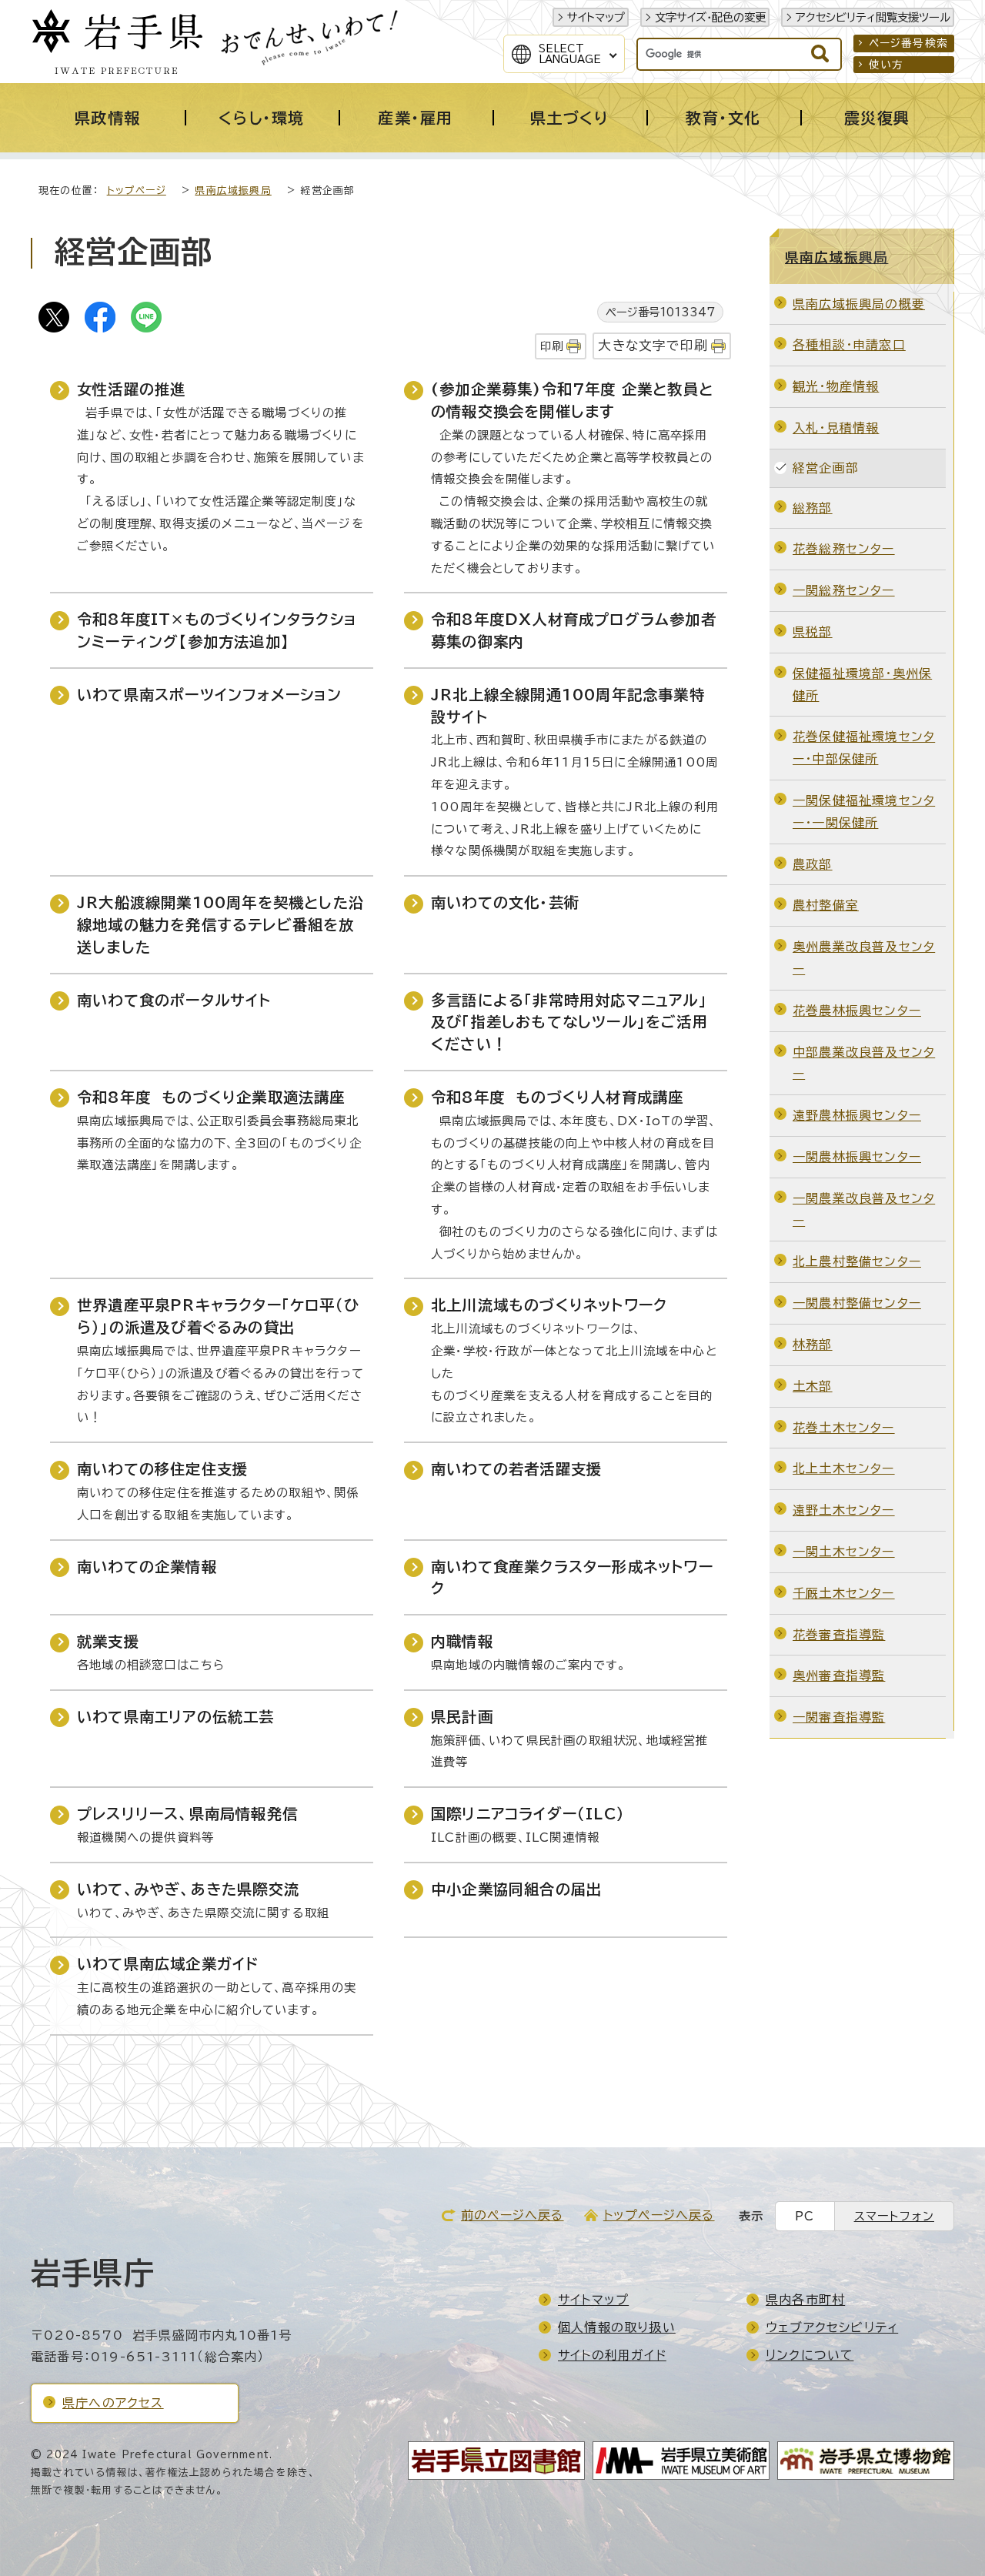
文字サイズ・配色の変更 (710, 17)
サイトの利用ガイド (612, 2355)
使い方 (886, 65)
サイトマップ (596, 17)
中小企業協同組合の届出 (516, 1889)
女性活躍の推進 (131, 389)
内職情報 (462, 1641)
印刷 (552, 346)
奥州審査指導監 (839, 1676)
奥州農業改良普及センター (864, 958)
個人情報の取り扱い (617, 2327)
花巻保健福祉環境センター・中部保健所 (864, 748)
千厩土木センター (844, 1593)
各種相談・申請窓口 (849, 345)
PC (805, 2216)
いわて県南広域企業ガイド (168, 1964)
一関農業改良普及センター (864, 1209)
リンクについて (810, 2355)
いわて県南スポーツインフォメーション (210, 695)
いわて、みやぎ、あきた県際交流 (188, 1889)
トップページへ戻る (659, 2215)
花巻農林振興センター (857, 1011)
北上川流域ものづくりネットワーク (549, 1305)
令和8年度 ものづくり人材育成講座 (557, 1097)
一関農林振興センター (857, 1157)
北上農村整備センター (857, 1261)
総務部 (813, 508)
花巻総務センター (844, 549)
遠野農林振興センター (857, 1115)
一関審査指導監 (839, 1717)
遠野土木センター (844, 1510)
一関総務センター (844, 590)
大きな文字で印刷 (653, 345)
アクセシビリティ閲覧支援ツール (873, 17)
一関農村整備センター (857, 1303)
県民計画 (462, 1717)
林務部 (813, 1345)
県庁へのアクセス (113, 2403)
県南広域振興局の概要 (859, 304)
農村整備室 (826, 905)
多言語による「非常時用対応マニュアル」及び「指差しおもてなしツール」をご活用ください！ (569, 1022)
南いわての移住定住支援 (162, 1469)
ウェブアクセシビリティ (832, 2327)
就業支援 (108, 1641)
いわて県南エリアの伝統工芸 (176, 1717)
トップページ (137, 190)
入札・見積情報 (836, 428)
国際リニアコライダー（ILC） (528, 1814)
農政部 (813, 864)
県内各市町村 (805, 2300)
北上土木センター (844, 1468)
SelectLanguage (570, 54)
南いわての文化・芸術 (505, 902)
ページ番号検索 (908, 43)
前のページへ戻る (513, 2215)
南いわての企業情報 (147, 1567)
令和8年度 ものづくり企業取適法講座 (211, 1097)
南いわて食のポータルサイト (174, 1000)
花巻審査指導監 (839, 1635)
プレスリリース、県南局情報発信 (187, 1814)
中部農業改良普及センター (864, 1063)
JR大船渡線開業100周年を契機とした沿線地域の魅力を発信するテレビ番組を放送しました (220, 925)
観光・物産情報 (836, 386)
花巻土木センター (844, 1428)
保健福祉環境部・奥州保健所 (862, 685)
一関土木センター (844, 1552)
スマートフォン (894, 2216)
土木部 (813, 1386)
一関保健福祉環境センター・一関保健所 (864, 812)
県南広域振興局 (233, 190)
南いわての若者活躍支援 (516, 1469)
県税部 (813, 632)
